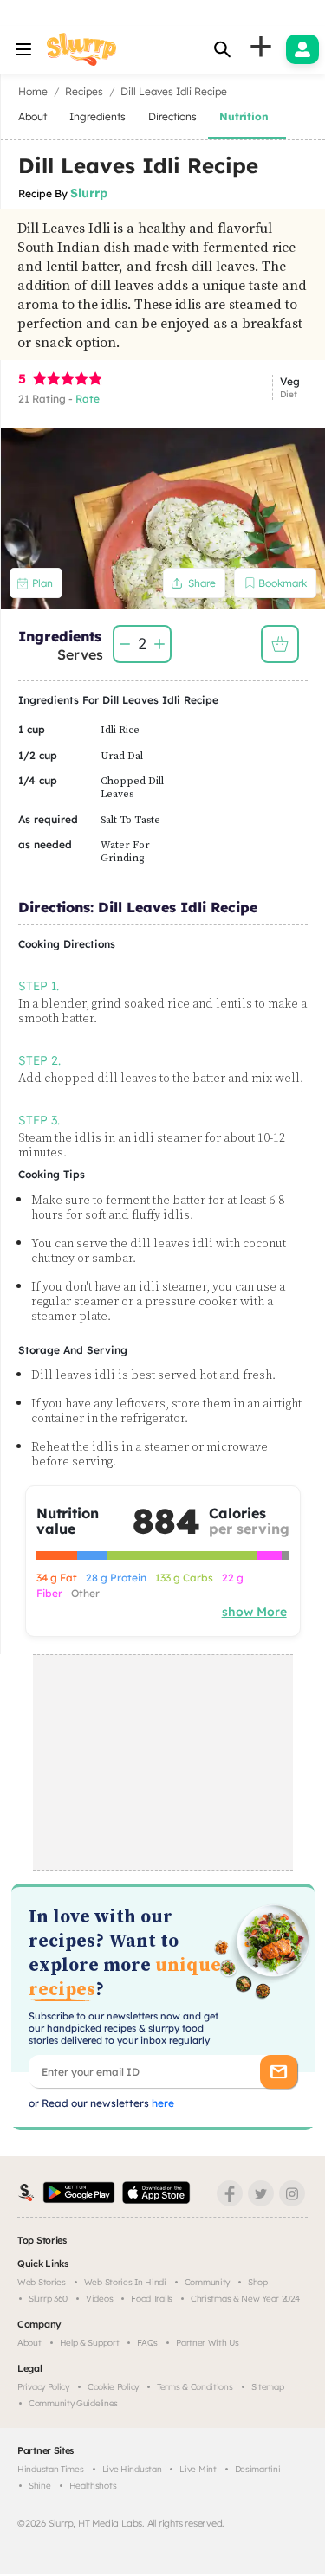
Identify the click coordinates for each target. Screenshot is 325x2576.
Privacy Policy (43, 2387)
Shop (258, 2282)
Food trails (152, 2299)
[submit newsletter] (279, 2072)
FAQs (147, 2343)
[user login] (302, 49)
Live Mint (198, 2469)
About (29, 2343)
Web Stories (42, 2282)
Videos (99, 2299)
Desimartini (258, 2469)
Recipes (84, 91)
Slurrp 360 (48, 2299)
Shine (40, 2486)
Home (33, 91)
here (162, 2103)
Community (207, 2282)
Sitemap (268, 2387)
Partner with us (208, 2343)
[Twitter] (261, 2193)
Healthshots (93, 2486)
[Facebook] (230, 2193)
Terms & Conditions (195, 2387)
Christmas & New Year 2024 (245, 2299)
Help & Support (90, 2343)
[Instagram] (292, 2193)
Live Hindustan (132, 2469)
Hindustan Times (51, 2469)
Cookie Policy (113, 2387)
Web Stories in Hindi (125, 2282)
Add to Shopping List (280, 644)
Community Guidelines (73, 2403)
